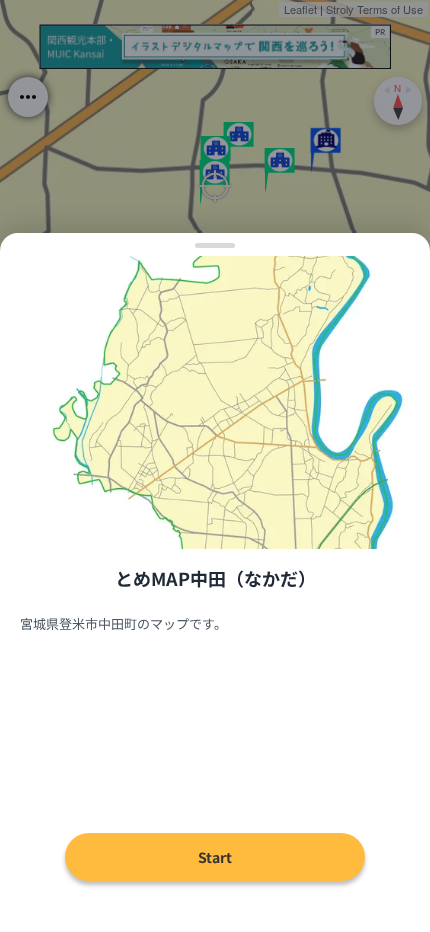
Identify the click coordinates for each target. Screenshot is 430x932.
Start (215, 857)
